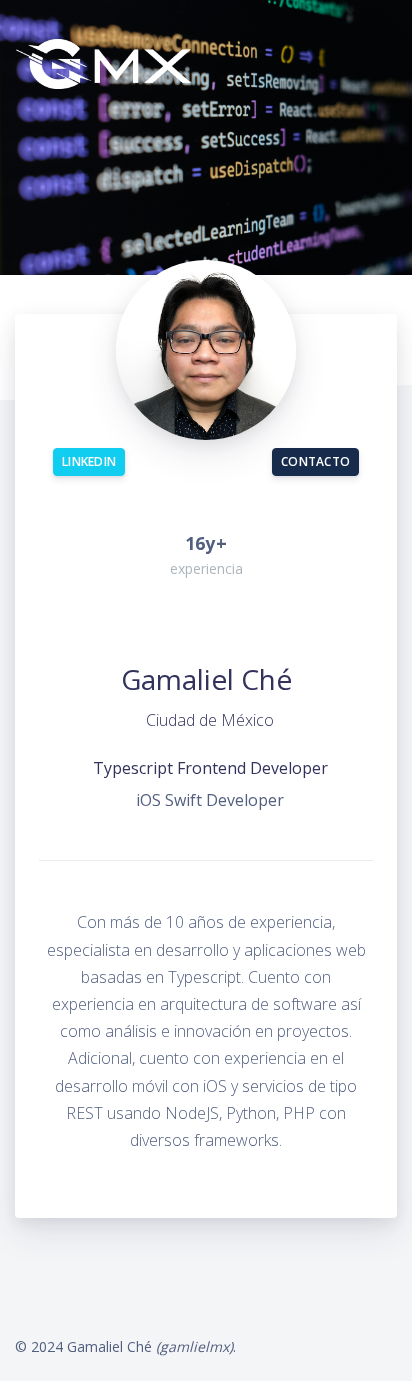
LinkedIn (89, 461)
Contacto (315, 461)
